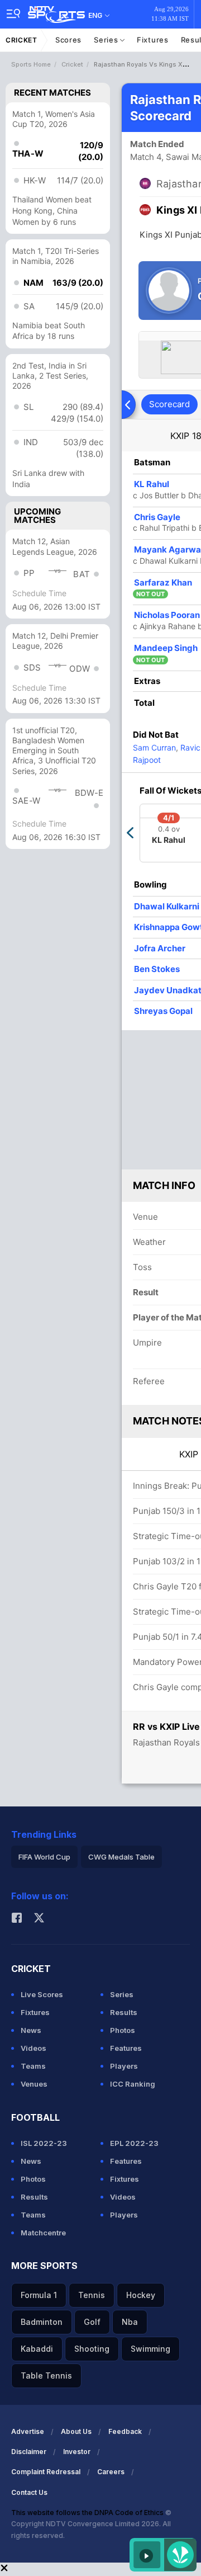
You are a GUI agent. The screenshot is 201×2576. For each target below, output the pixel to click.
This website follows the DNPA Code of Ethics (88, 2513)
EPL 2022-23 (134, 2143)
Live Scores (42, 1994)
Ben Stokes (157, 969)
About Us (76, 2431)
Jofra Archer (160, 948)
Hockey (141, 2295)
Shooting (92, 2349)
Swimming (150, 2349)
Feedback (125, 2431)
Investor (77, 2452)
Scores (68, 40)
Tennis (92, 2295)
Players (124, 2066)
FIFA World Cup (44, 1857)
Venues (34, 2084)
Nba (130, 2322)
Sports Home (31, 64)
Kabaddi (37, 2349)
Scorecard (169, 404)
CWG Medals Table (121, 1857)
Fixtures (153, 40)
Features (126, 2048)
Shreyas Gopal (163, 1011)
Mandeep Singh (166, 648)
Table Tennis (46, 2376)
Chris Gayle (157, 517)
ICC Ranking (133, 2084)
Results (124, 2012)
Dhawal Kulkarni (167, 906)
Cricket (21, 40)
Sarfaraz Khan (163, 582)
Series (107, 40)
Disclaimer (29, 2452)
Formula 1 (39, 2295)
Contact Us (29, 2492)
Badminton (42, 2322)
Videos (33, 2048)
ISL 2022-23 (44, 2143)
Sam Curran (154, 747)
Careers (111, 2472)
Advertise (28, 2431)
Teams (33, 2066)
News (31, 2030)
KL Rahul (152, 484)
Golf (92, 2322)
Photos (123, 2030)
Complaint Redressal (46, 2472)
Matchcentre (43, 2233)
